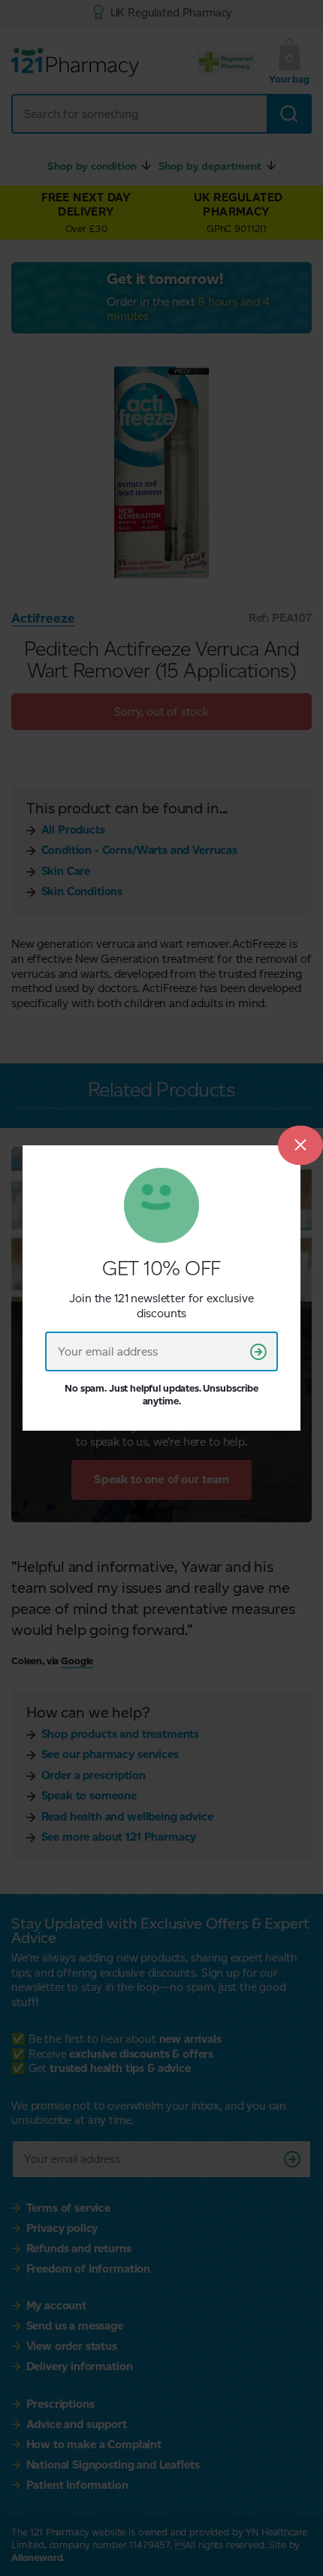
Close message (300, 1145)
